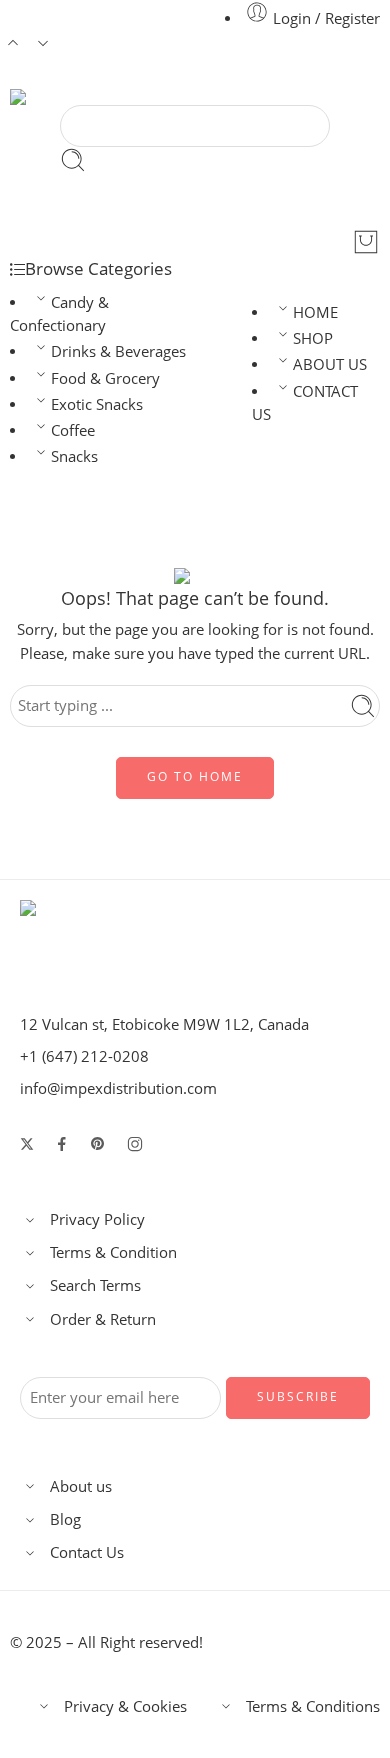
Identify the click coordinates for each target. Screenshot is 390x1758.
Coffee (73, 430)
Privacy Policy (97, 1219)
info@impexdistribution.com (118, 1088)
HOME (315, 312)
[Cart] (366, 242)
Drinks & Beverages (118, 351)
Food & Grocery (105, 378)
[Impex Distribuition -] (84, 97)
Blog (65, 1519)
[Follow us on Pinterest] (98, 1144)
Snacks (74, 456)
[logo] (110, 929)
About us (81, 1486)
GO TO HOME (195, 776)
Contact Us (87, 1552)
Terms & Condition (113, 1252)
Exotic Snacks (97, 404)
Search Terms (95, 1285)
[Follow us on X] (27, 1144)
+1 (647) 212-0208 (84, 1056)
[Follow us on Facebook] (62, 1144)
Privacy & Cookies (125, 1706)
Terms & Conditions (313, 1706)
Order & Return (103, 1319)
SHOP (313, 338)
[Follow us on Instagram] (135, 1144)
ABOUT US (330, 364)
